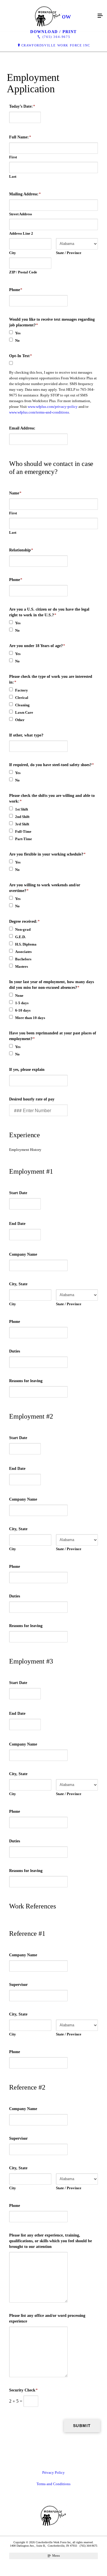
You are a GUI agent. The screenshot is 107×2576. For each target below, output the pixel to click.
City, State (18, 1284)
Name (15, 493)
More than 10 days (30, 1018)
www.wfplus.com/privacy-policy (53, 407)
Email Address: (22, 428)
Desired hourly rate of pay (32, 1099)
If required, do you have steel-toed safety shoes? (52, 765)
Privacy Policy (53, 2472)
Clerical (22, 698)
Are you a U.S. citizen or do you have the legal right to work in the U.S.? (49, 612)
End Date (17, 1224)
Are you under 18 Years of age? (37, 646)
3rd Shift (22, 824)
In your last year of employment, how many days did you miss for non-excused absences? (52, 985)
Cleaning (22, 705)
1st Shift (22, 809)
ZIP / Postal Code (23, 272)
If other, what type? (26, 735)
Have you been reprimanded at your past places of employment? (53, 1036)
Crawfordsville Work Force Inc (56, 45)
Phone (16, 290)
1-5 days (22, 1003)
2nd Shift (22, 817)
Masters (22, 966)
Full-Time (23, 831)
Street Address (21, 214)
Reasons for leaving (26, 1381)
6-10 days (23, 1010)
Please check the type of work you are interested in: (51, 679)
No (17, 340)
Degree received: (24, 921)
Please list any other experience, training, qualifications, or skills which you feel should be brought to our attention (51, 2241)
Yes (18, 333)
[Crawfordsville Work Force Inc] (48, 16)
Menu (56, 2555)
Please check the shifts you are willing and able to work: (52, 798)
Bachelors (23, 959)
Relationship (21, 550)
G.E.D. (20, 937)
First (13, 157)
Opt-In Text (21, 356)
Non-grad (23, 929)
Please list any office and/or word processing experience (47, 2318)
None (19, 996)
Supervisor (18, 1985)
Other (20, 720)
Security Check (23, 2390)
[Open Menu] (100, 16)
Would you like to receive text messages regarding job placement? (52, 322)
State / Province (69, 253)
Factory (22, 690)
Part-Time (24, 839)
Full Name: (20, 137)
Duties (15, 1351)
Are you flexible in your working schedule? (47, 854)
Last (13, 176)
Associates (23, 952)
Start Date (18, 1193)
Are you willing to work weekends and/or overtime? (45, 888)
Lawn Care (24, 712)
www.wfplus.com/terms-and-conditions (39, 412)
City (13, 253)
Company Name (23, 1254)
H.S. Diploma (26, 944)
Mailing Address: (25, 194)
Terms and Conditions (53, 2484)
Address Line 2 (21, 233)
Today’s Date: (22, 106)
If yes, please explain (27, 1070)
